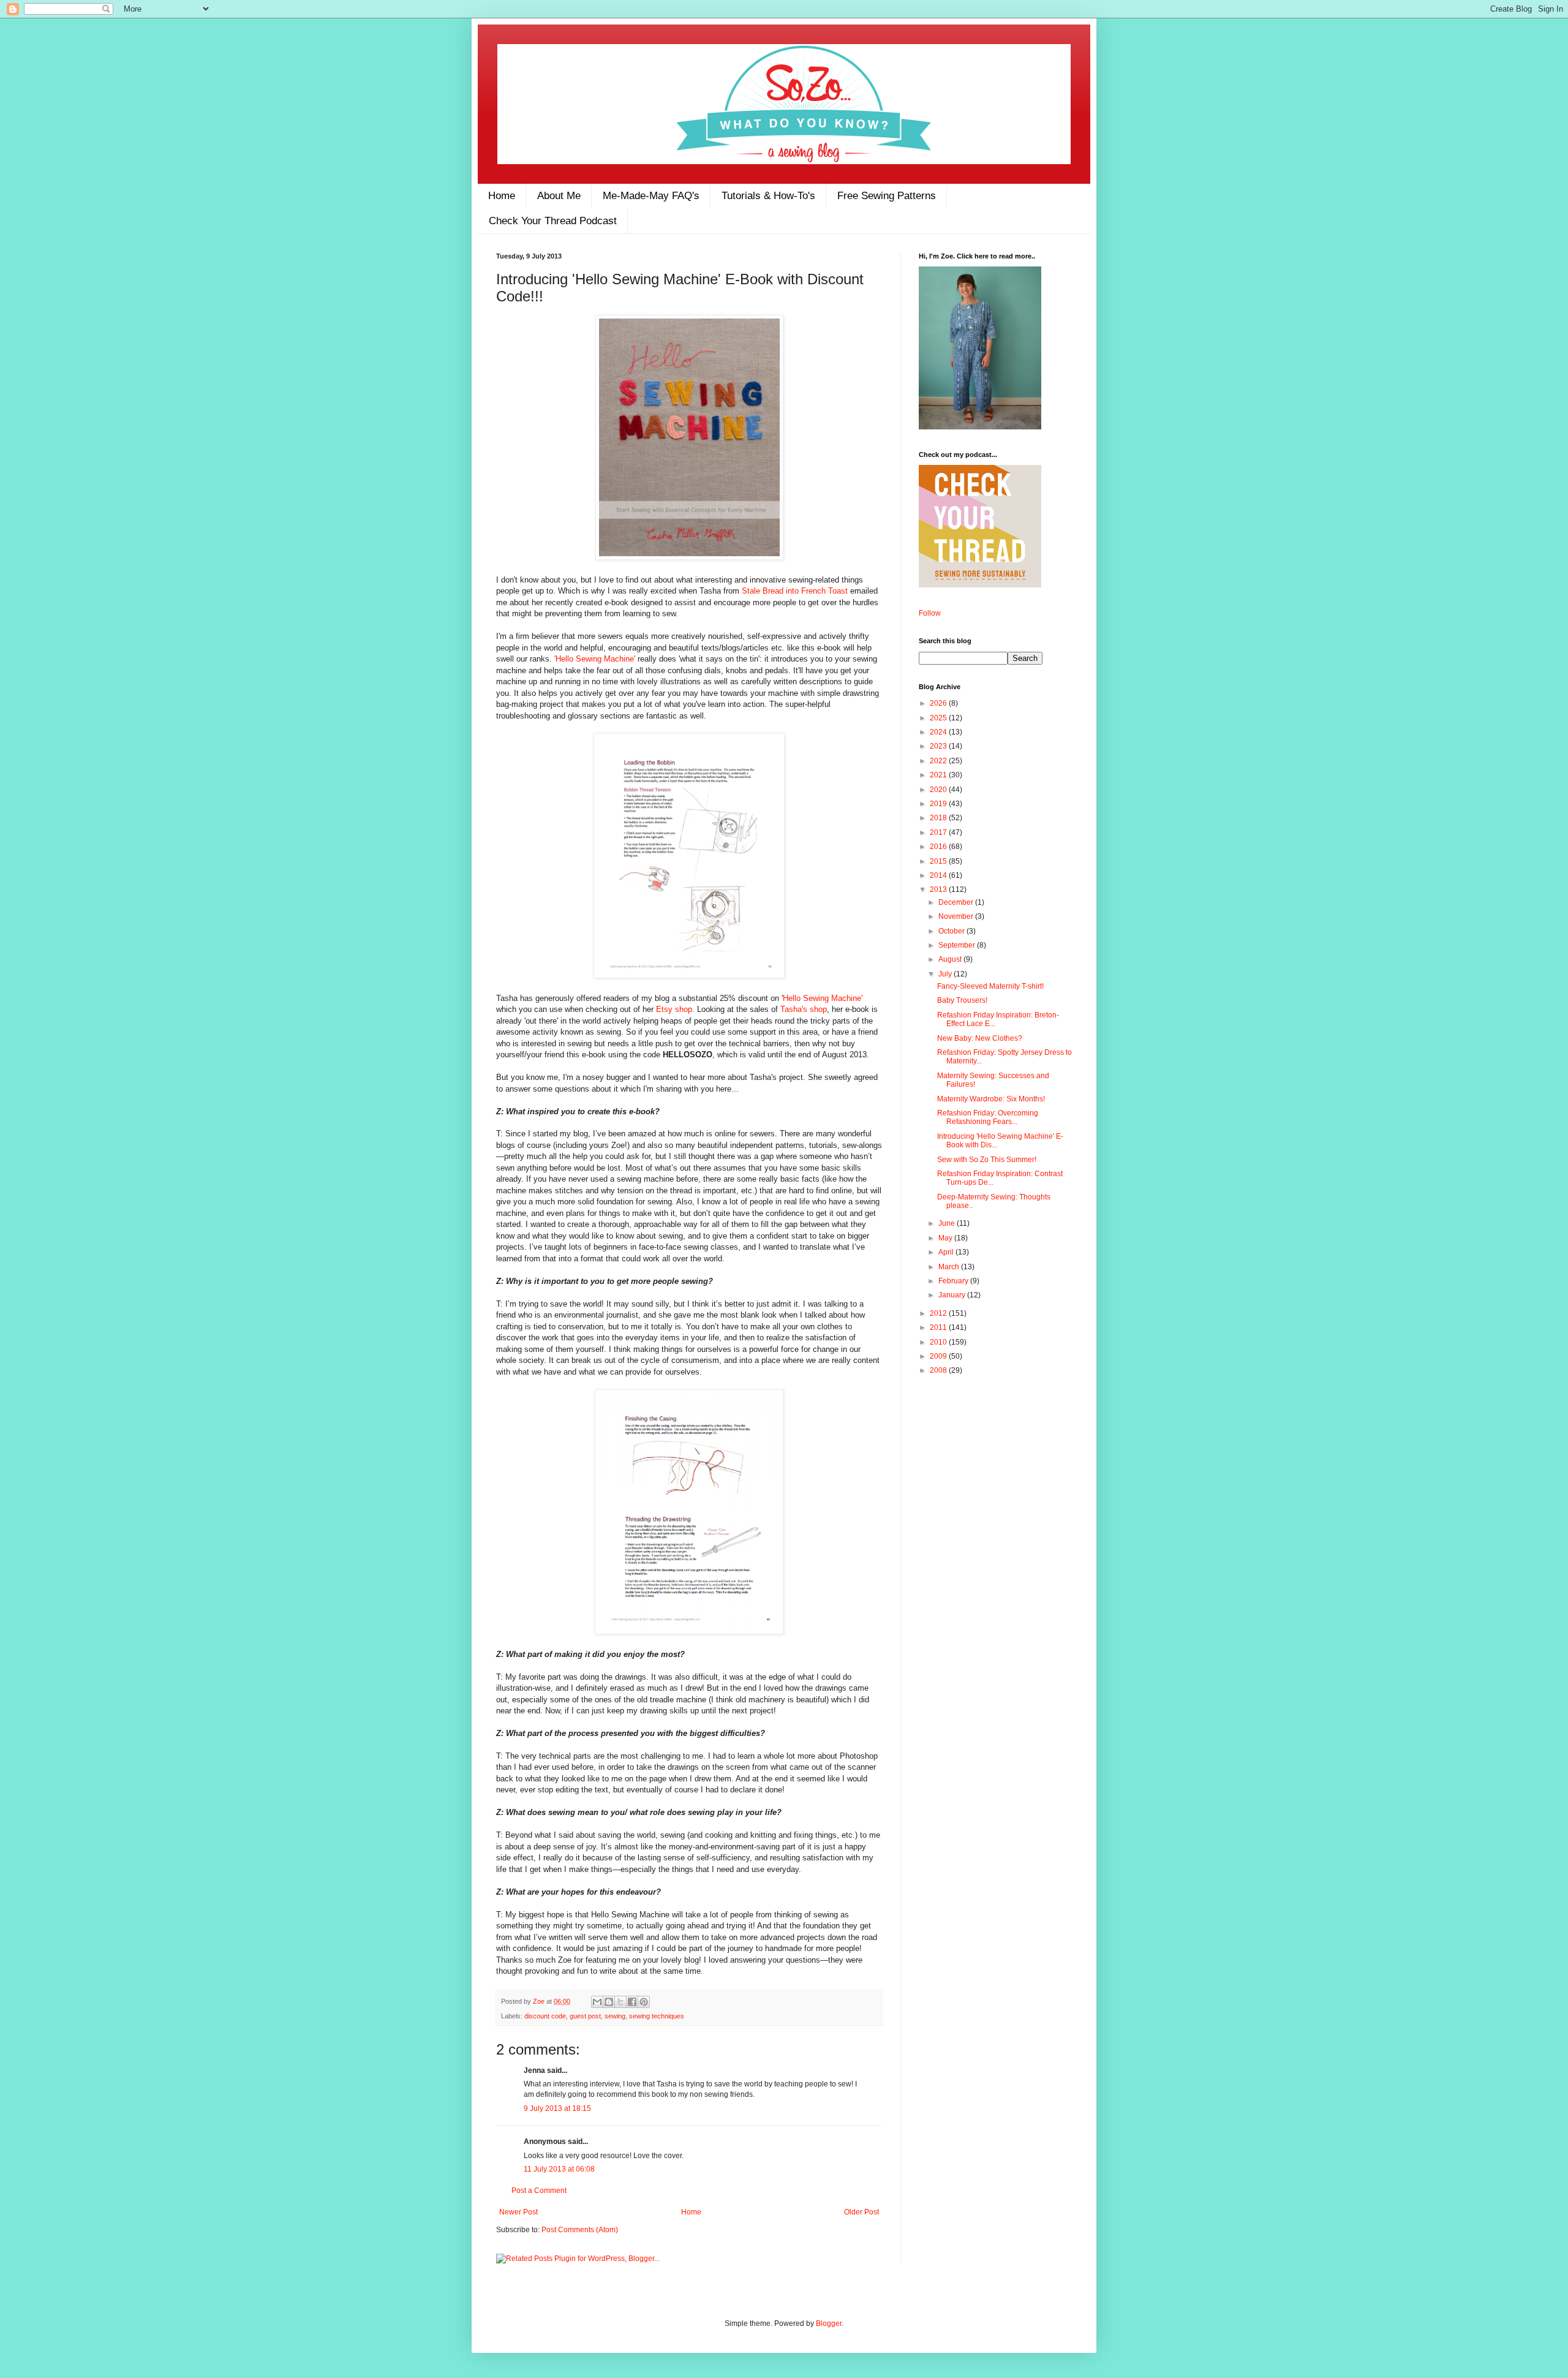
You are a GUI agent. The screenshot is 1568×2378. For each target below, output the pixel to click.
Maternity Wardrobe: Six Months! (991, 1099)
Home (502, 196)
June (948, 1223)
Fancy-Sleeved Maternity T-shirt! (990, 986)
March (950, 1267)
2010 (939, 1342)
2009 (939, 1356)
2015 (939, 861)
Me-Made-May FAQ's (651, 196)
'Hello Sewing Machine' (595, 659)
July (946, 974)
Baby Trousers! (962, 1000)
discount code (545, 2016)
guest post (585, 2016)
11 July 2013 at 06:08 (559, 2169)
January (953, 1295)
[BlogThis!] (609, 2002)
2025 (939, 718)
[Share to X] (620, 2002)
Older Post (861, 2212)
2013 (939, 889)
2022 (939, 761)
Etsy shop (674, 1009)
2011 (939, 1327)
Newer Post (518, 2212)
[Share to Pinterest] (644, 2002)
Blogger (829, 2323)
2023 (939, 746)
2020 (939, 790)
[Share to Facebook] (632, 2002)
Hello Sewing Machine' (823, 998)
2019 (939, 804)
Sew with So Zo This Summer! (987, 1160)
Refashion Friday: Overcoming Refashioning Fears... (988, 1117)
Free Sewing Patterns (887, 196)
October (952, 931)
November (957, 916)
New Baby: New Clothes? (980, 1038)
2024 (939, 732)
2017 (939, 832)
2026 (939, 703)
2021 (939, 775)
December (957, 902)
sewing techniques (657, 2016)
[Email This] (597, 2002)
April (947, 1252)
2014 (939, 875)
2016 (939, 847)
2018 (939, 818)
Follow (930, 613)
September (958, 945)
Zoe (540, 2001)
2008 (939, 1370)
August (951, 959)
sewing (615, 2016)
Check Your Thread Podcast (553, 221)
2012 (939, 1313)
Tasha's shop (804, 1009)
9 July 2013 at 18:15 (557, 2108)
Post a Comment (539, 2191)
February (954, 1281)
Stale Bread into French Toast (795, 591)
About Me (559, 196)
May (946, 1238)
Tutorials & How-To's (768, 196)
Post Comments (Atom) (580, 2230)
